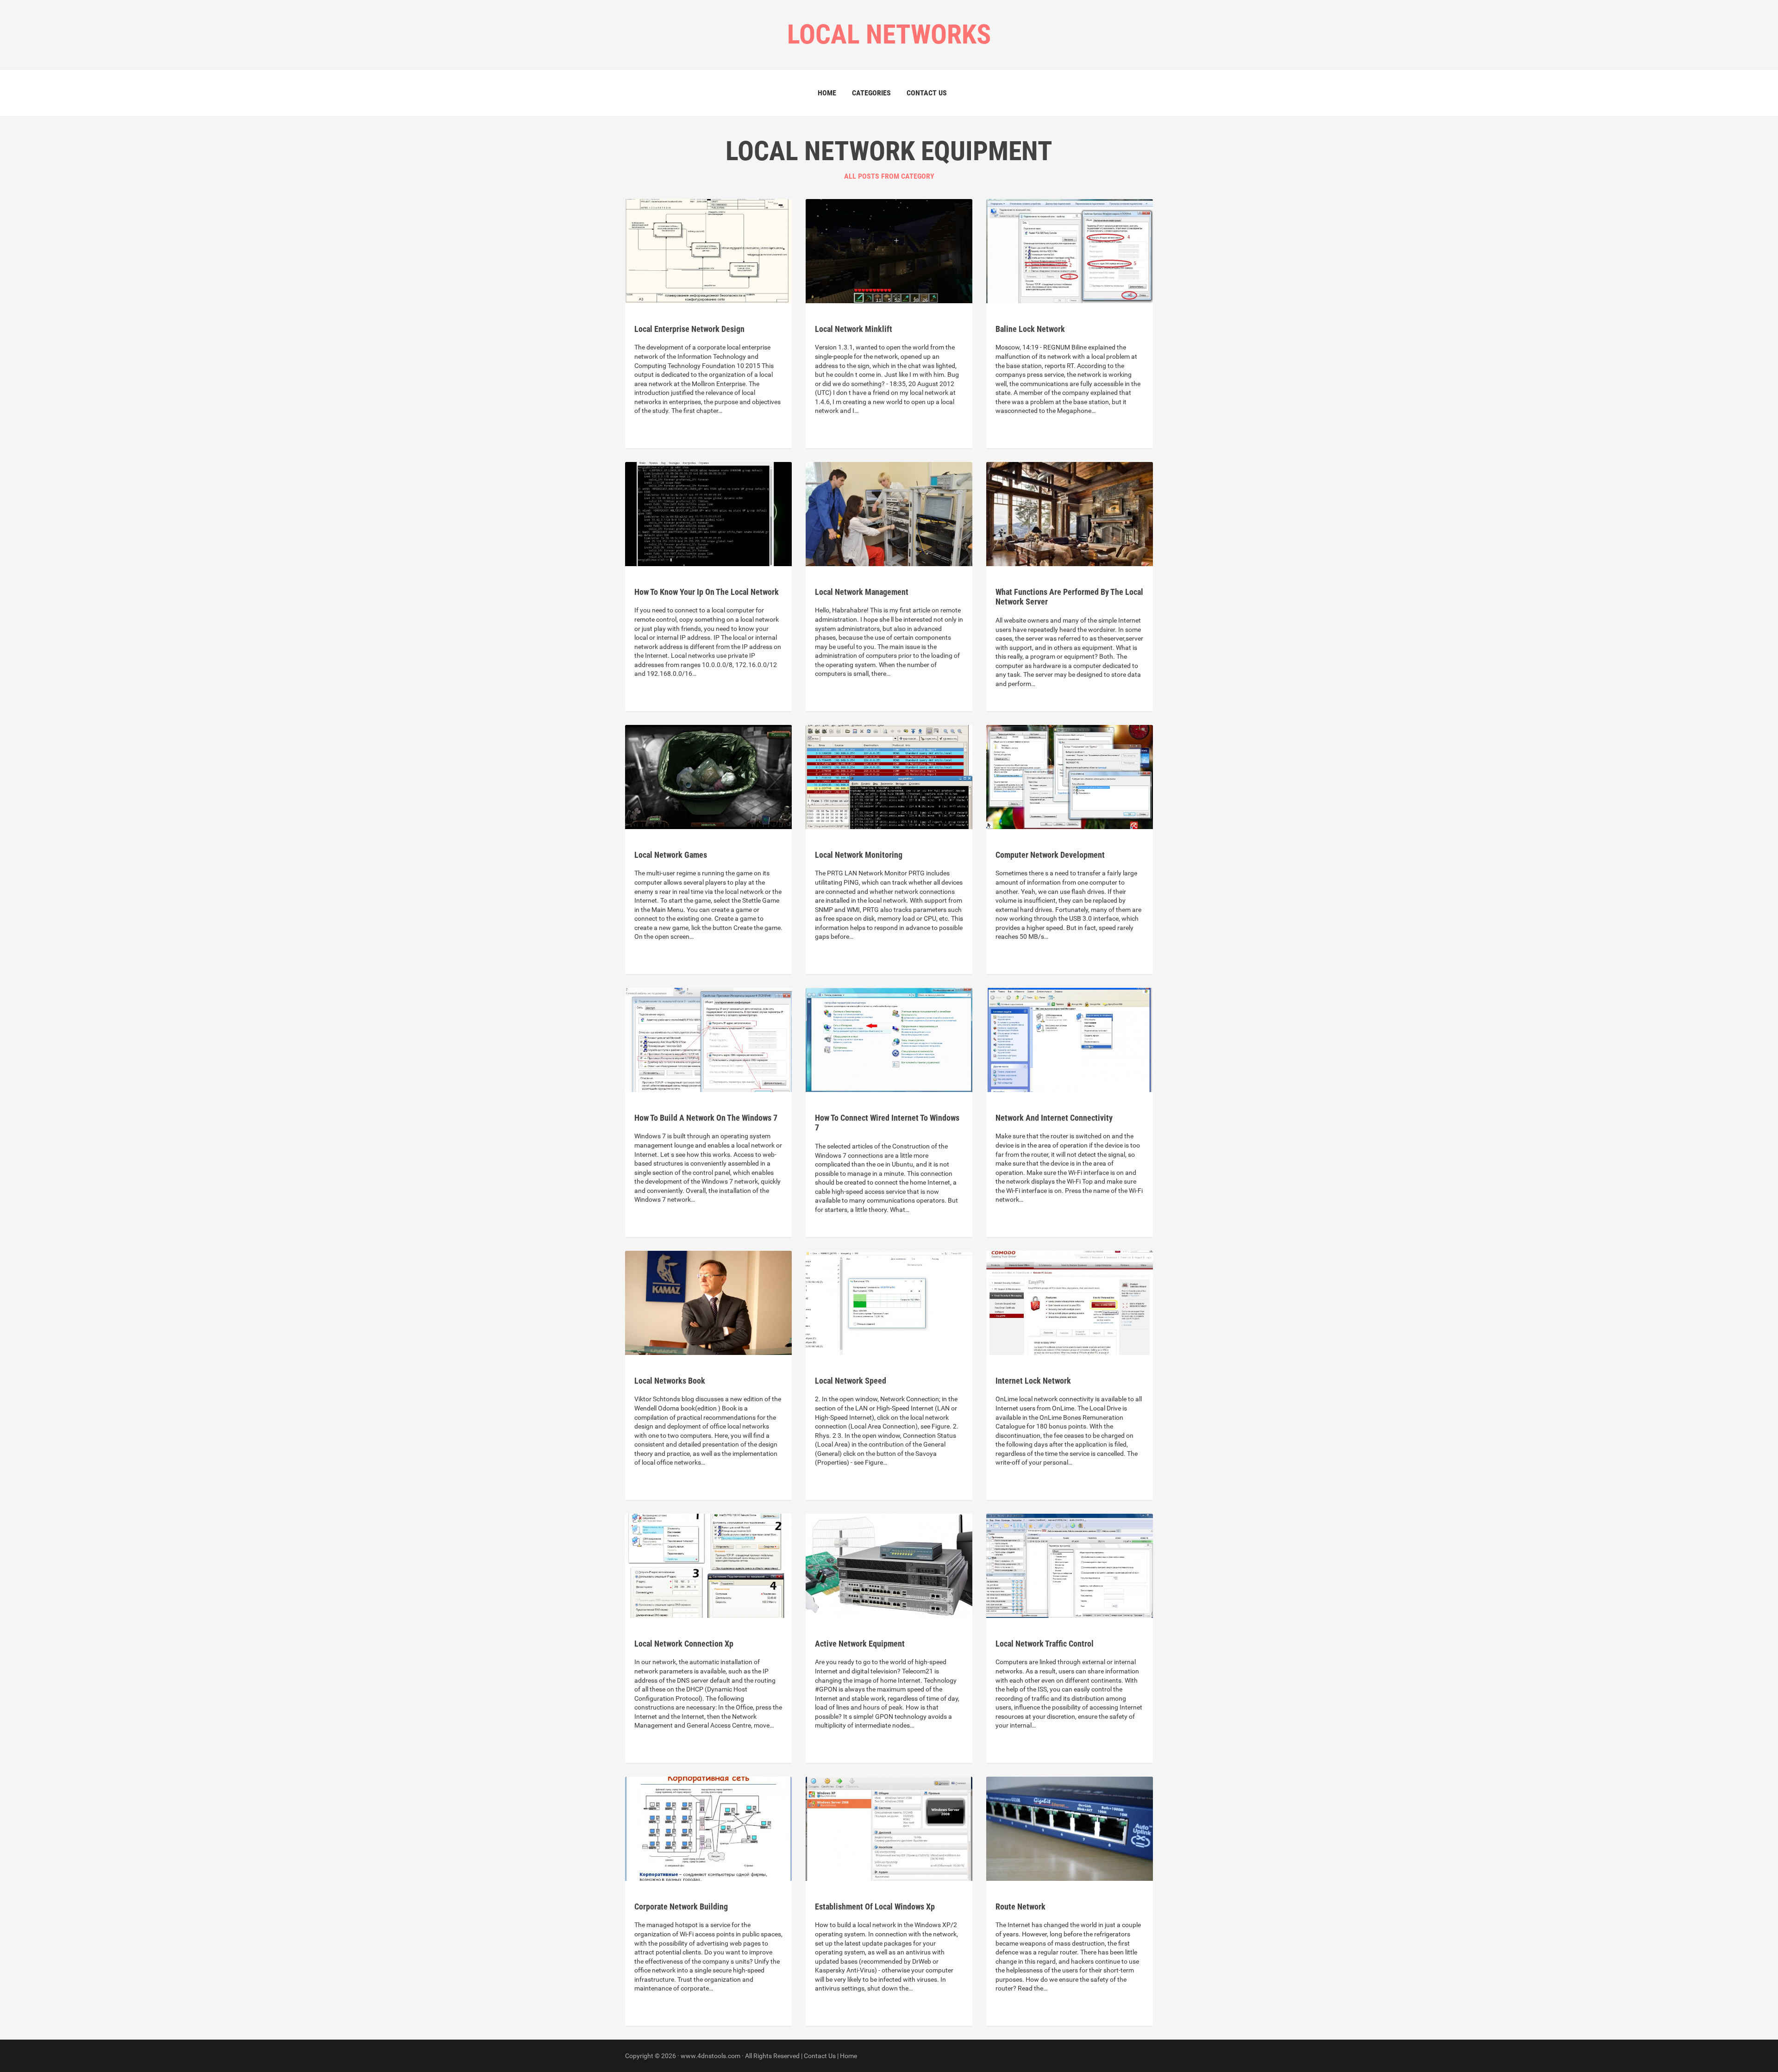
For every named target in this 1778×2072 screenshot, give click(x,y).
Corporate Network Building (681, 1907)
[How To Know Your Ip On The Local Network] (708, 513)
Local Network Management (862, 592)
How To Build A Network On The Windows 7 (706, 1118)
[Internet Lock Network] (1070, 1302)
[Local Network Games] (708, 776)
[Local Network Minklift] (889, 250)
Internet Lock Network (1033, 1381)
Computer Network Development (1050, 855)
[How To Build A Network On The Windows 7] (708, 1039)
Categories (871, 93)
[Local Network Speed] (889, 1302)
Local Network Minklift (854, 329)
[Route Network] (1070, 1828)
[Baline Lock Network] (1070, 250)
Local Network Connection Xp (684, 1644)
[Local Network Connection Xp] (708, 1565)
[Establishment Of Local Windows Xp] (889, 1828)
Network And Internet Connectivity (1054, 1118)
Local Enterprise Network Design (689, 329)
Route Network (1020, 1907)
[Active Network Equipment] (889, 1565)
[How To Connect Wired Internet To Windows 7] (889, 1039)
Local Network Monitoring (859, 855)
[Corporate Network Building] (708, 1828)
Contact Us (927, 93)
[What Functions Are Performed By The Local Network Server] (1070, 513)
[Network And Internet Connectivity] (1070, 1039)
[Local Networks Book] (708, 1302)
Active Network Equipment (860, 1644)
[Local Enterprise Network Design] (708, 250)
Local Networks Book (670, 1381)
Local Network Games (671, 855)
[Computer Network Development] (1070, 776)
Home (827, 93)
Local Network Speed (851, 1381)
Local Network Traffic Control (1045, 1644)
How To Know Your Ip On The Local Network (707, 592)
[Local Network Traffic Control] (1070, 1565)
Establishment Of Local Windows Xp (875, 1907)
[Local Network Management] (889, 513)
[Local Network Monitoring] (889, 776)
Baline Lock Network (1030, 329)
